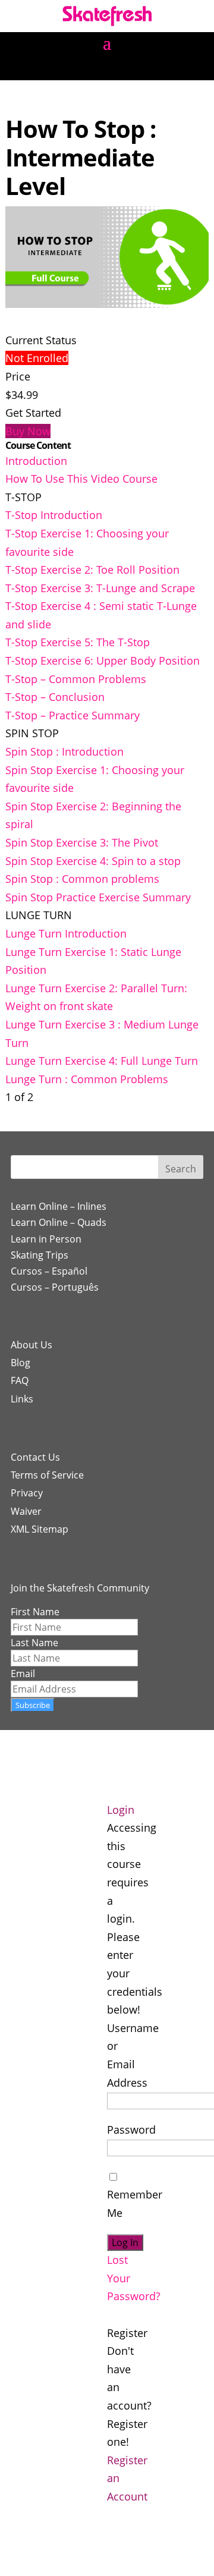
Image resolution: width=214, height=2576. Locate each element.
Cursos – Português (55, 1287)
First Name (35, 1612)
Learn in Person (46, 1239)
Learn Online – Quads (59, 1222)
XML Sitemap (40, 1529)
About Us (32, 1345)
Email (23, 1674)
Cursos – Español (49, 1271)
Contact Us (35, 1457)
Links (22, 1399)
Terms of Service (47, 1475)
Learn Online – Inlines (59, 1206)
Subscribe (33, 1705)
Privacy (27, 1493)
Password (131, 2130)
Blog (21, 1363)
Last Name (34, 1643)
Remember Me (135, 2204)
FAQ (20, 1380)
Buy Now (28, 431)
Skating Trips (40, 1255)
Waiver (26, 1511)
